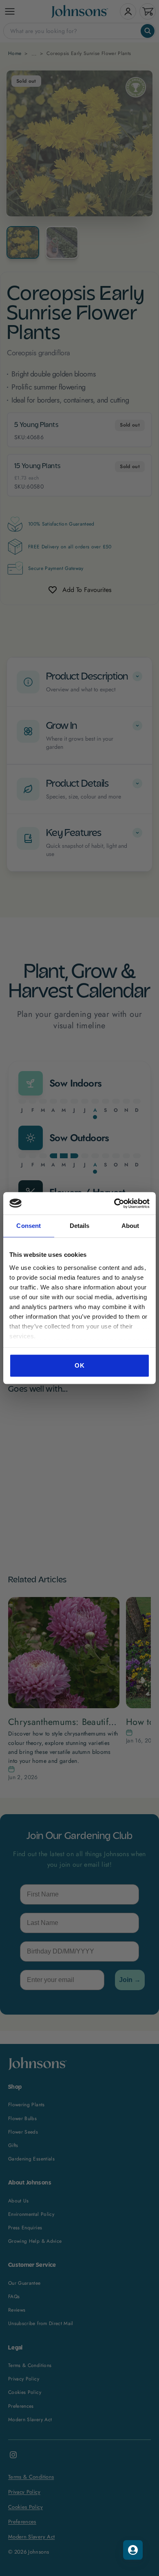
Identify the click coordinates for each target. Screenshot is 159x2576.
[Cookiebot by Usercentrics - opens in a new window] (114, 1203)
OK (79, 1365)
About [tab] (130, 1226)
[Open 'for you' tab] (133, 2550)
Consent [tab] (29, 1226)
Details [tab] (80, 1226)
